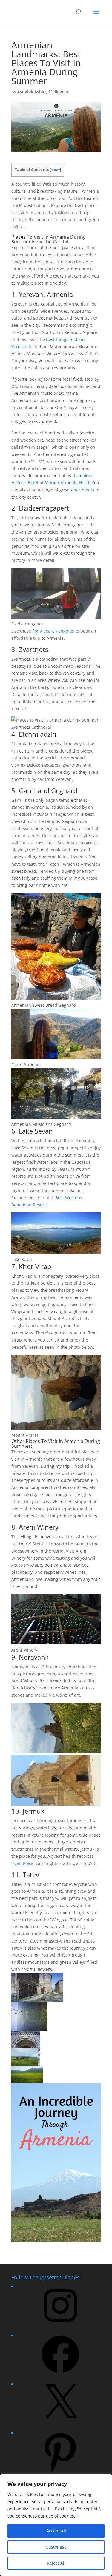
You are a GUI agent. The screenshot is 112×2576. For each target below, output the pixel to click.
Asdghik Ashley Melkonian (43, 92)
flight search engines (53, 631)
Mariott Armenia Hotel (67, 483)
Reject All (56, 2563)
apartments (83, 490)
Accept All (56, 2531)
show (55, 170)
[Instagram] (60, 2326)
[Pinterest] (60, 2473)
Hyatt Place (22, 1863)
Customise (56, 2547)
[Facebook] (60, 2375)
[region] (56, 2525)
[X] (60, 2424)
